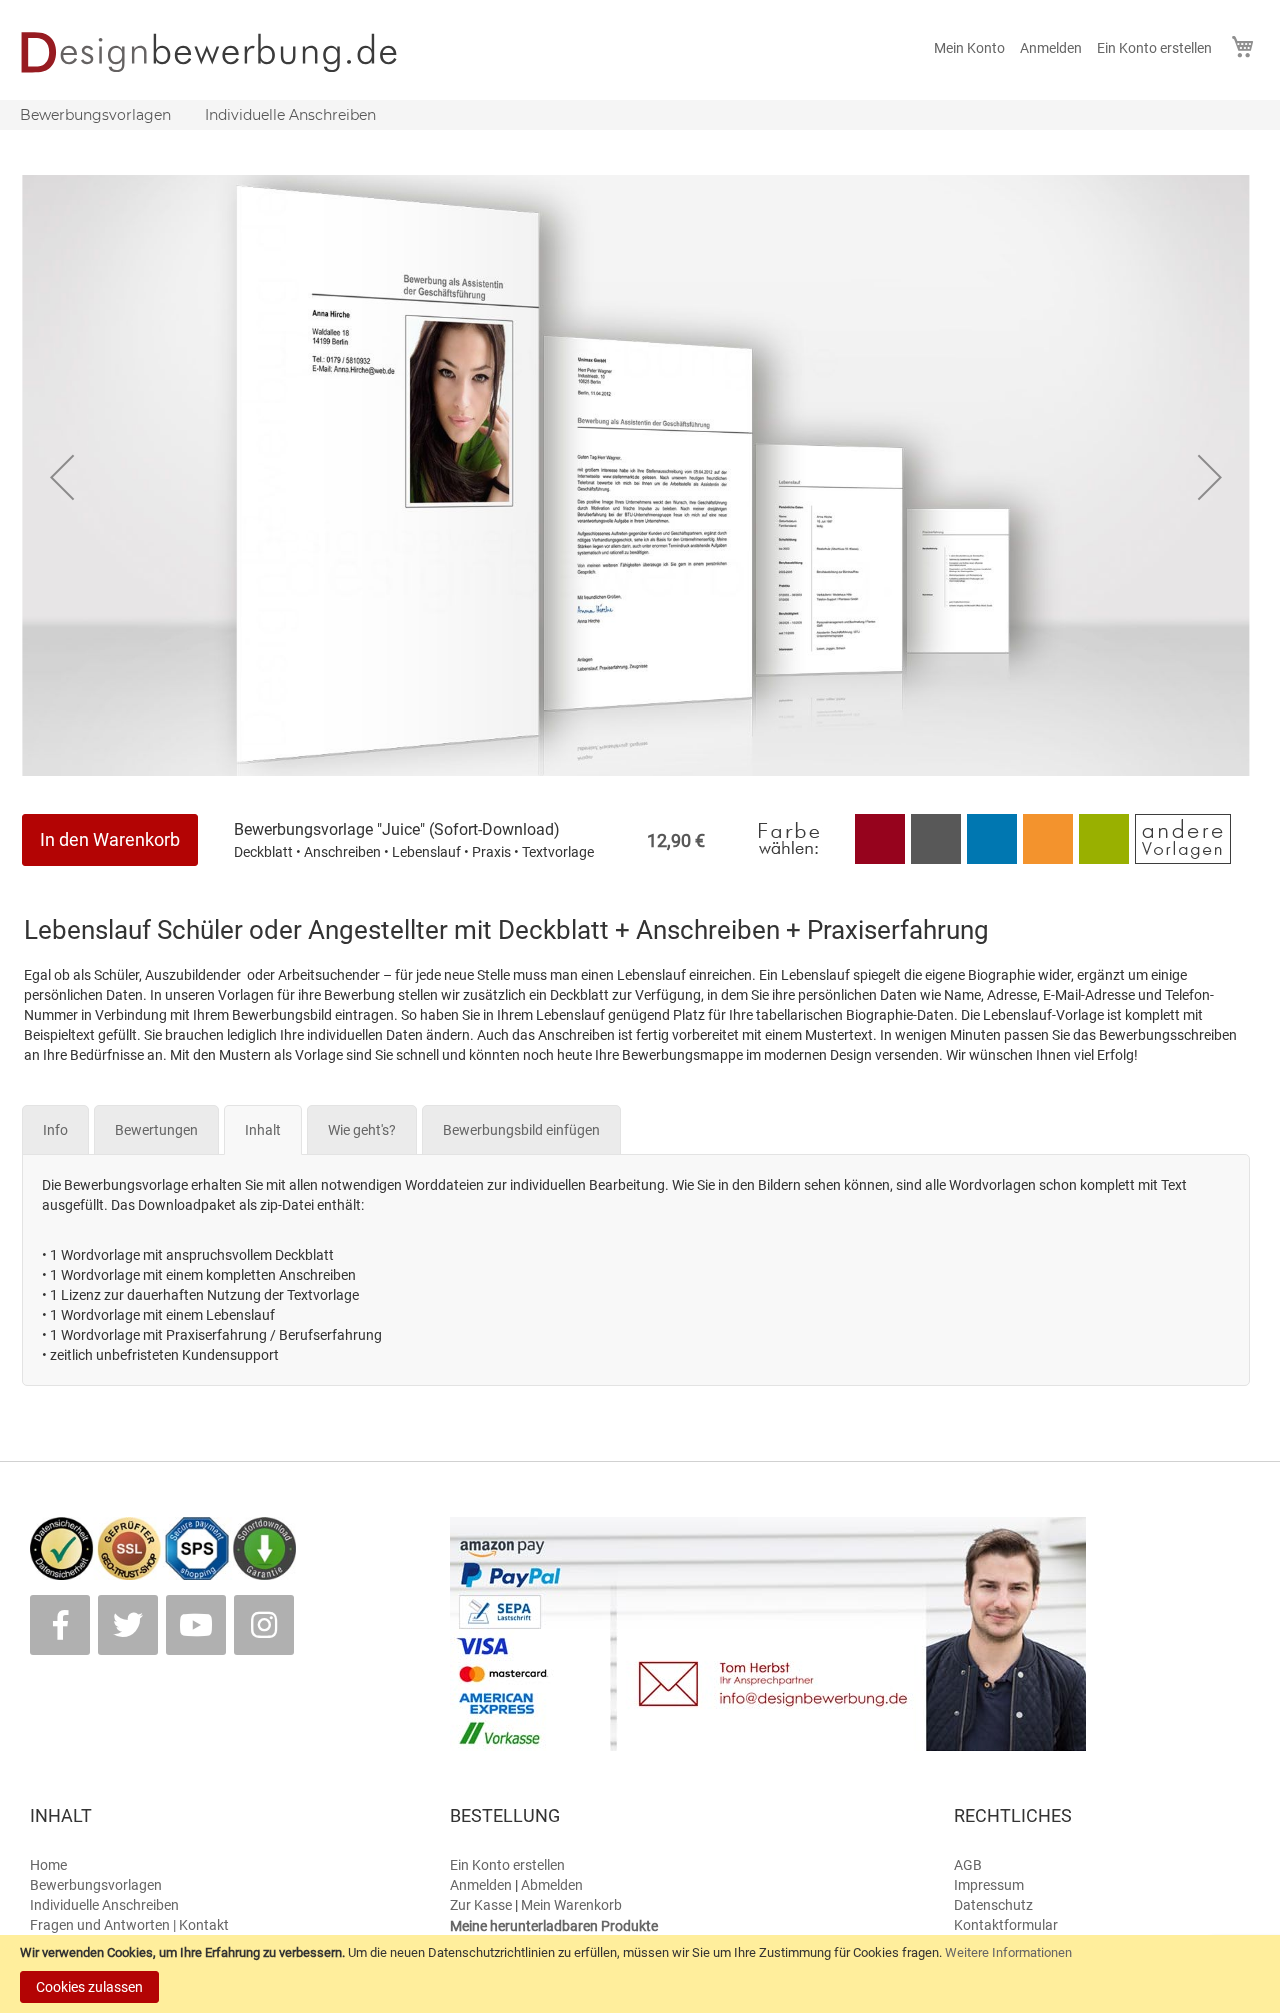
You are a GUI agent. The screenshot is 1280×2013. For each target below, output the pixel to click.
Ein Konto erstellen (1154, 48)
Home (48, 1865)
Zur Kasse (481, 1905)
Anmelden (1051, 48)
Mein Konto (969, 48)
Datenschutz (993, 1905)
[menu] (640, 115)
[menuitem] (95, 115)
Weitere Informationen (1008, 1952)
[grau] (936, 859)
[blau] (992, 859)
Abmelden (552, 1885)
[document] (640, 1974)
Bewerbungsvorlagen (96, 1885)
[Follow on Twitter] (128, 1625)
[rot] (880, 859)
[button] (62, 477)
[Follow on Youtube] (196, 1625)
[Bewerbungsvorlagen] (1183, 859)
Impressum (989, 1885)
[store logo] (222, 52)
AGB (968, 1865)
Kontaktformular (1006, 1925)
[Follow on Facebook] (60, 1625)
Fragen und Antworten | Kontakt (129, 1925)
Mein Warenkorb (571, 1905)
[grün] (1105, 859)
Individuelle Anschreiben (104, 1905)
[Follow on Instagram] (264, 1625)
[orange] (1048, 859)
